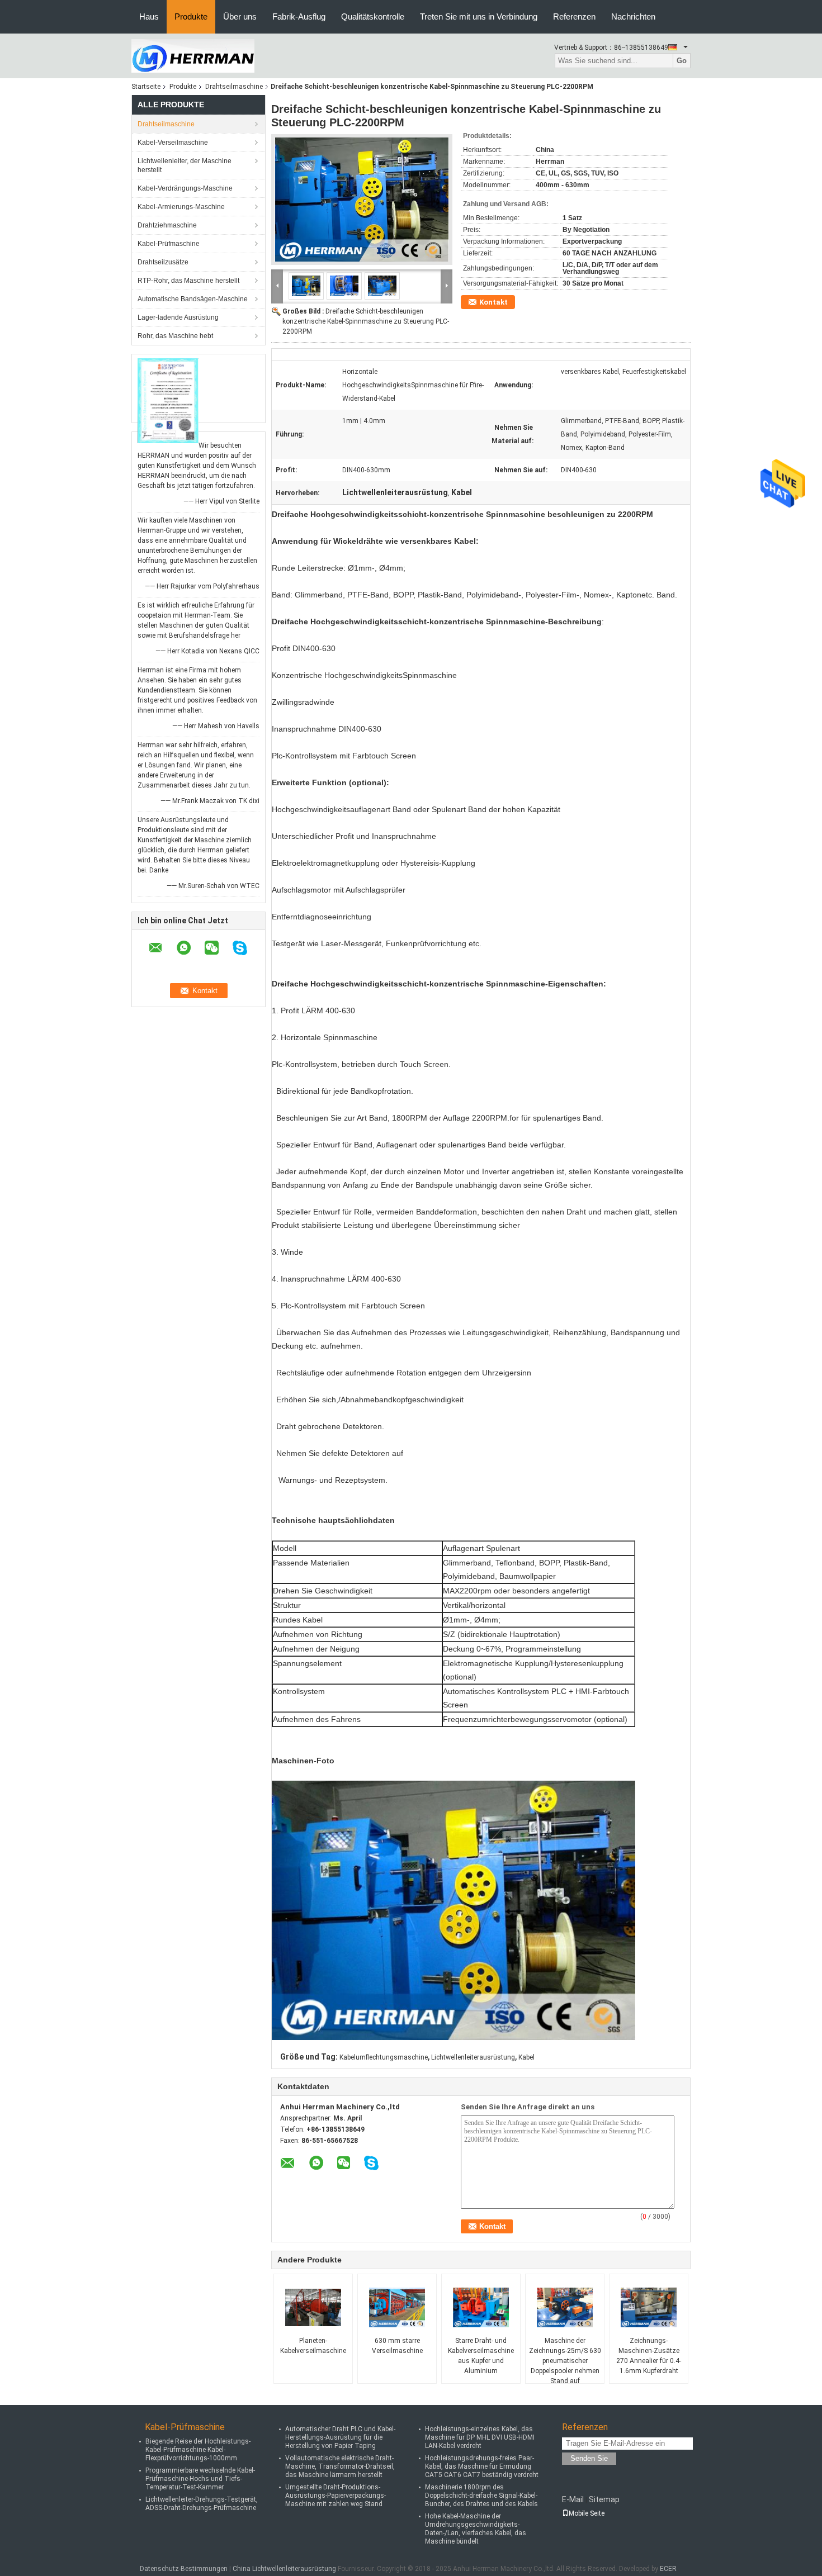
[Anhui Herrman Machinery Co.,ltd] (193, 55)
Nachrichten (633, 16)
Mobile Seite (587, 2513)
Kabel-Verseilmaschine (173, 143)
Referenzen (574, 16)
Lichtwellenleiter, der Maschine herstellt (185, 165)
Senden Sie (589, 2458)
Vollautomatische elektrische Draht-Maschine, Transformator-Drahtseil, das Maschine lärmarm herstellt (340, 2466)
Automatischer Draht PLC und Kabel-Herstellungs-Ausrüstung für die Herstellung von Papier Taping (340, 2437)
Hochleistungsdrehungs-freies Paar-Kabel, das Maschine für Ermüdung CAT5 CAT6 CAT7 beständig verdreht (482, 2466)
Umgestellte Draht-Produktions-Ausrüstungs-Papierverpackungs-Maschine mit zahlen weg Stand (336, 2496)
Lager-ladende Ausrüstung (178, 317)
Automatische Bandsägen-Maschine (193, 299)
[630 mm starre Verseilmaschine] (397, 2308)
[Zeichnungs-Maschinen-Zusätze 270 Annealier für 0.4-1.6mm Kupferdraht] (649, 2308)
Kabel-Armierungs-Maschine (181, 207)
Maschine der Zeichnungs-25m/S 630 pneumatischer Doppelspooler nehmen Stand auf (565, 2361)
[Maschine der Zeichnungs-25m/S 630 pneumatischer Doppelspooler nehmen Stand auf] (565, 2308)
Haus (149, 16)
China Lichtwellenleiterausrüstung (284, 2569)
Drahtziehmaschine (167, 225)
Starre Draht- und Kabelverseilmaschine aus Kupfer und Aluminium (481, 2356)
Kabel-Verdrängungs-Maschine (185, 188)
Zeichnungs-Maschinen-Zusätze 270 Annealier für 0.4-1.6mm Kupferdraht (649, 2356)
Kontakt (493, 302)
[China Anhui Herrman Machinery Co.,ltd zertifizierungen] (168, 400)
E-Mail (573, 2499)
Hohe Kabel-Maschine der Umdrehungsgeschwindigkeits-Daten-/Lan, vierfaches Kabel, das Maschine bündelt (476, 2529)
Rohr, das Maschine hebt (175, 336)
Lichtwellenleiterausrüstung (473, 2057)
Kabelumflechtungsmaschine (384, 2057)
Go (682, 61)
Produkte (191, 16)
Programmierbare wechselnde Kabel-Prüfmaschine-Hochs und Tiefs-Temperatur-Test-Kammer (200, 2479)
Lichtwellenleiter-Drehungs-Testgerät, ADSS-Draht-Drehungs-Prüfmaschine (202, 2504)
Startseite (146, 87)
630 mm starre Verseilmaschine (397, 2346)
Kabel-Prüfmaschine (169, 244)
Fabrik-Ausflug (299, 16)
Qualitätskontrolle (373, 16)
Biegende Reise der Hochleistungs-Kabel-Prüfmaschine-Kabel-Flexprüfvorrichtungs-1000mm (198, 2450)
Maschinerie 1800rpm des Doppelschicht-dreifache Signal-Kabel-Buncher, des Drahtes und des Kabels (481, 2496)
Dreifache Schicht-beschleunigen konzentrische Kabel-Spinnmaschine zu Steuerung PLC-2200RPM (366, 321)
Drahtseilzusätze (163, 262)
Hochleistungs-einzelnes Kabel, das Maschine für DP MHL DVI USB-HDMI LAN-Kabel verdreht (480, 2437)
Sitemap (604, 2499)
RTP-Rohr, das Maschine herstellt (188, 281)
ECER (668, 2569)
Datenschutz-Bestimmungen (184, 2569)
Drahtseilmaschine (234, 87)
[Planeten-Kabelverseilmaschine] (313, 2308)
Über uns (240, 16)
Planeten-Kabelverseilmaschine (313, 2346)
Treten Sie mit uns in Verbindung (479, 16)
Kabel (526, 2057)
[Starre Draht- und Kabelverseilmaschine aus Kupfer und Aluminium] (481, 2308)
